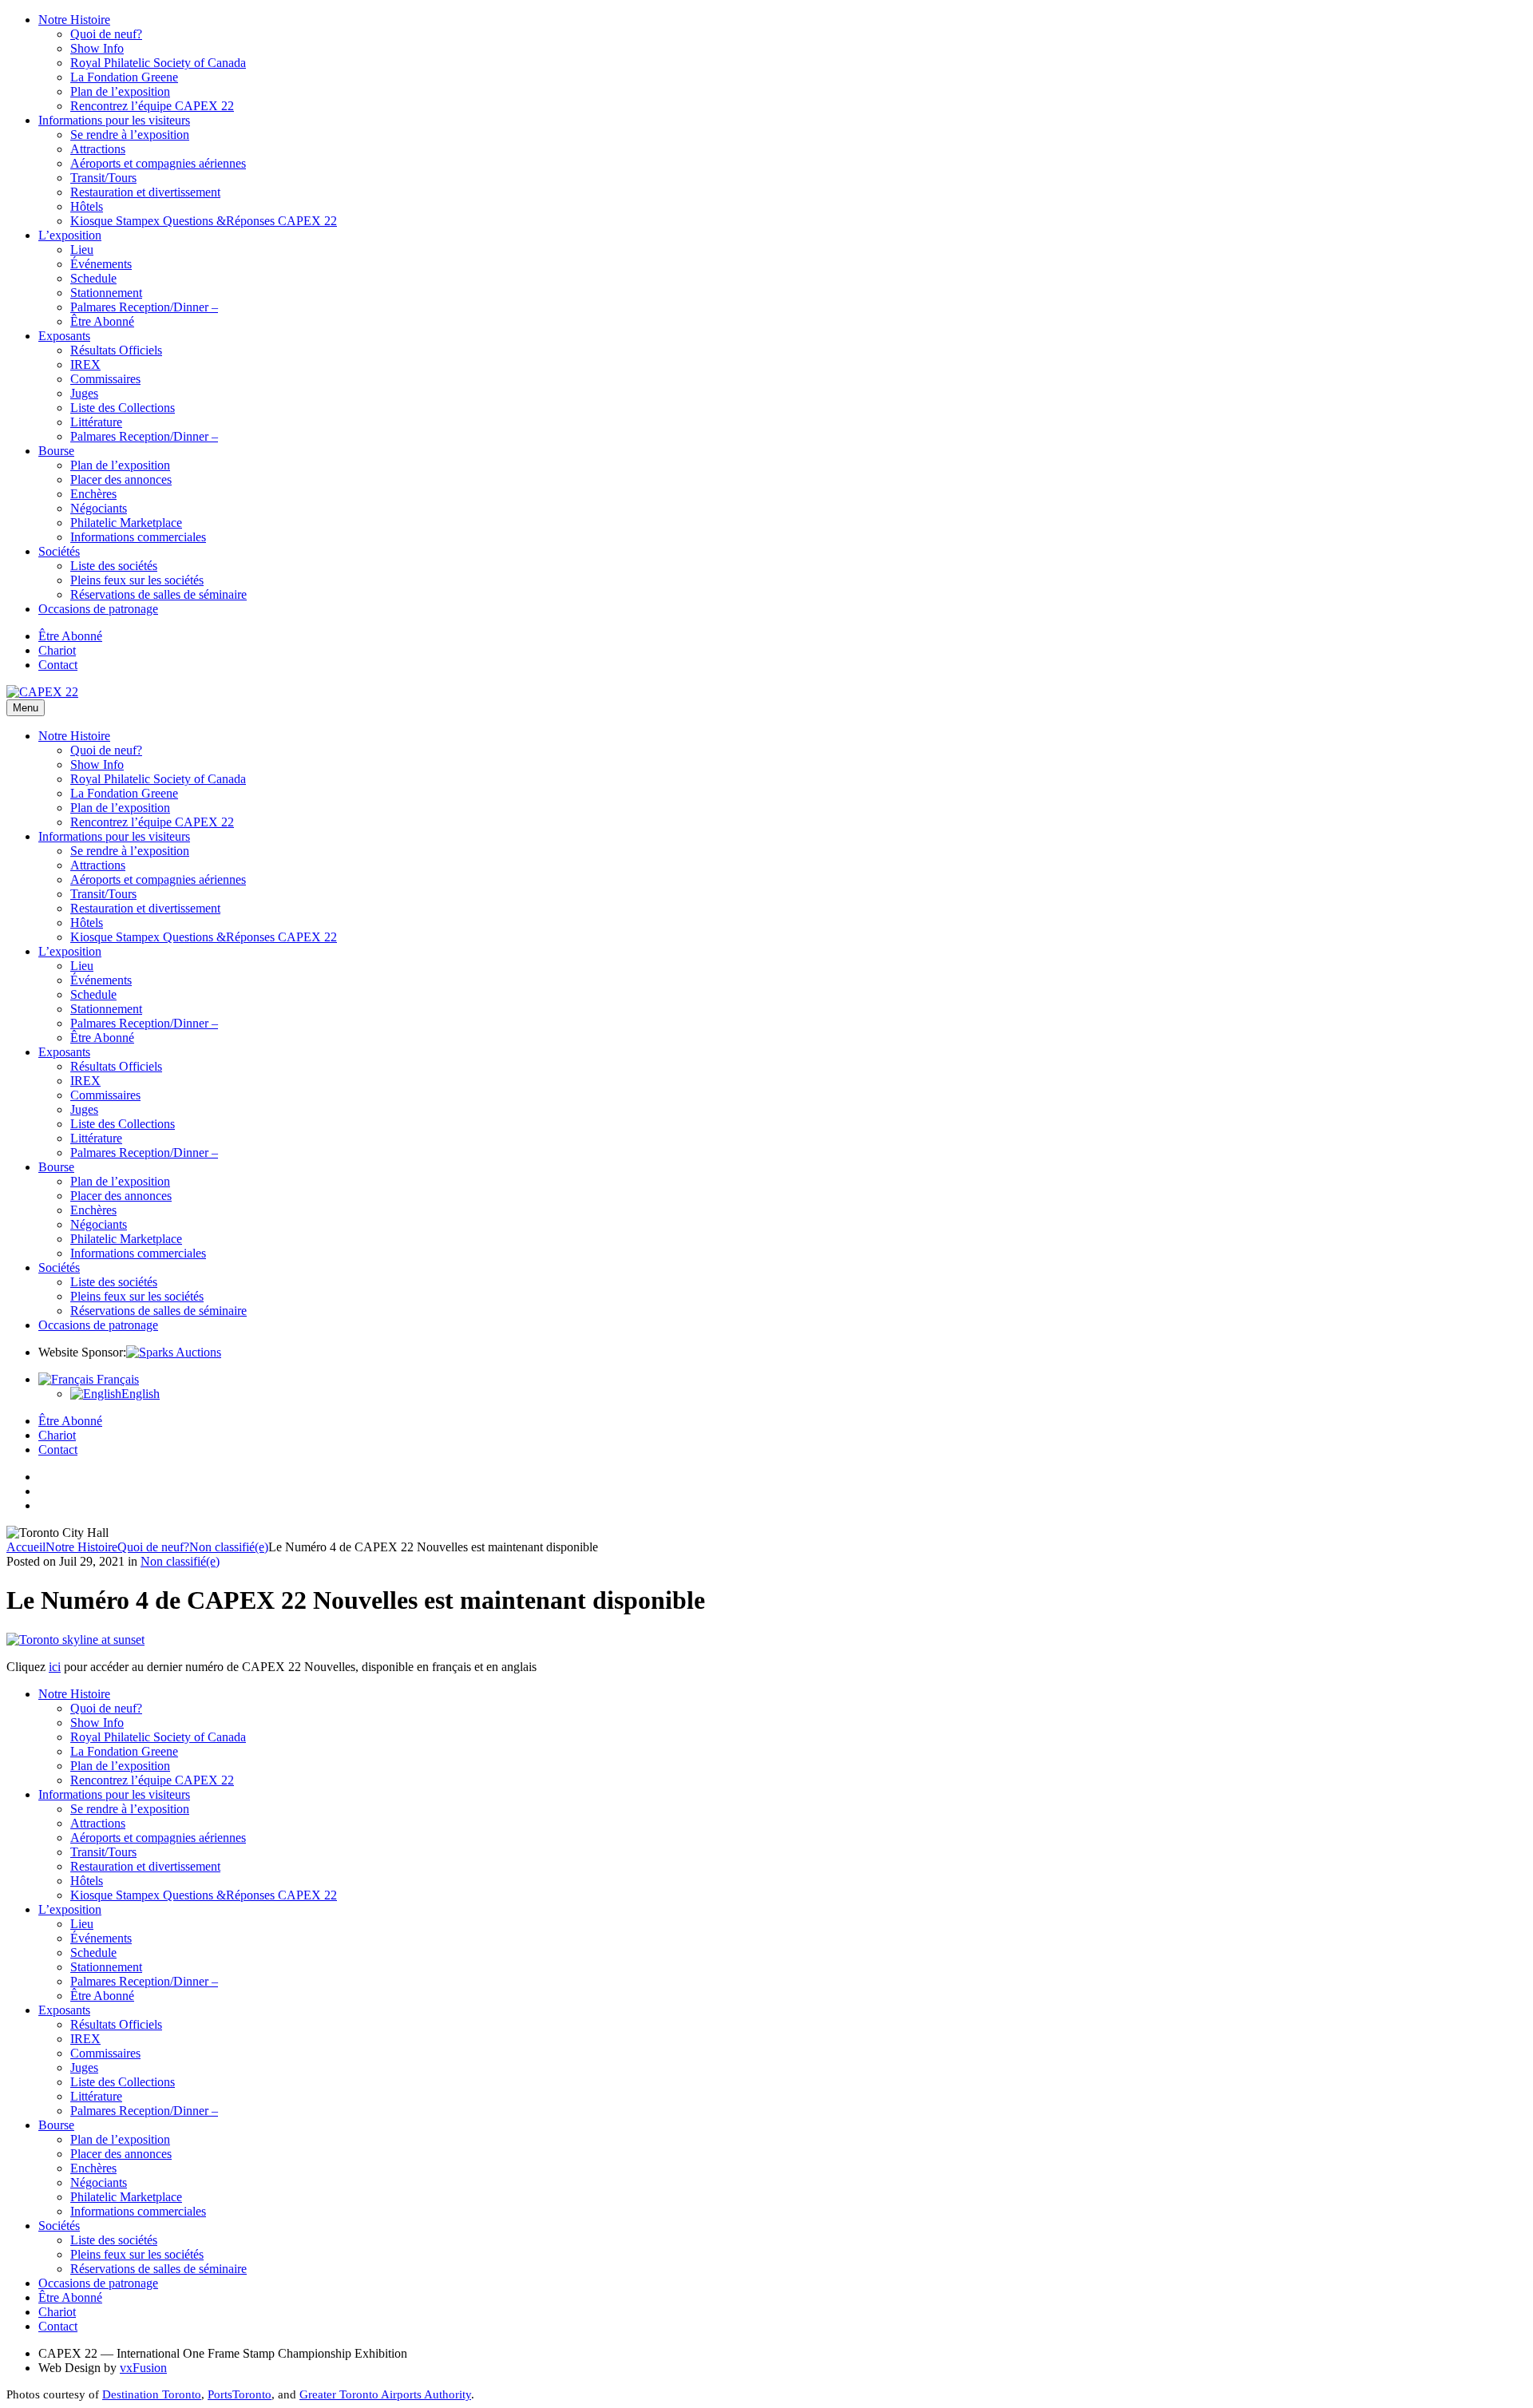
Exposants (64, 336)
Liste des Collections (123, 408)
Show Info (97, 48)
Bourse (56, 451)
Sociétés (59, 551)
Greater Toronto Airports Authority (385, 2394)
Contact (58, 665)
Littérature (96, 422)
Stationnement (106, 293)
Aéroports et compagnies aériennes (158, 163)
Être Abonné (102, 321)
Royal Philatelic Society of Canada (158, 63)
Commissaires (105, 379)
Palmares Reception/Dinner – (144, 307)
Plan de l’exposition (120, 91)
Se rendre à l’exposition (130, 135)
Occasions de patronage (98, 609)
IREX (85, 364)
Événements (101, 264)
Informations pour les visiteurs (114, 120)
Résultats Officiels (116, 350)
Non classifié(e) (229, 1547)
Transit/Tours (103, 178)
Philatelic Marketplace (126, 523)
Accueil (26, 1547)
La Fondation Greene (124, 77)
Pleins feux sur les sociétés (137, 580)
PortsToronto (240, 2394)
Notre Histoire (74, 20)
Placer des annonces (121, 479)
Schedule (93, 278)
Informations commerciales (138, 537)
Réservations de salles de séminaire (158, 594)
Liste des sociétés (114, 566)
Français (116, 1379)
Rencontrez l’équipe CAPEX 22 (152, 106)
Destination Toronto (152, 2394)
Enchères (93, 494)
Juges (84, 393)
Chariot (57, 650)
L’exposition (70, 235)
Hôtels (87, 206)
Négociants (99, 508)
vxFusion (143, 2368)
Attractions (98, 149)
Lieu (82, 250)
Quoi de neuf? (106, 34)
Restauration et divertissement (145, 192)
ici (55, 1667)
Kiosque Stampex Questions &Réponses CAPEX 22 (204, 221)
